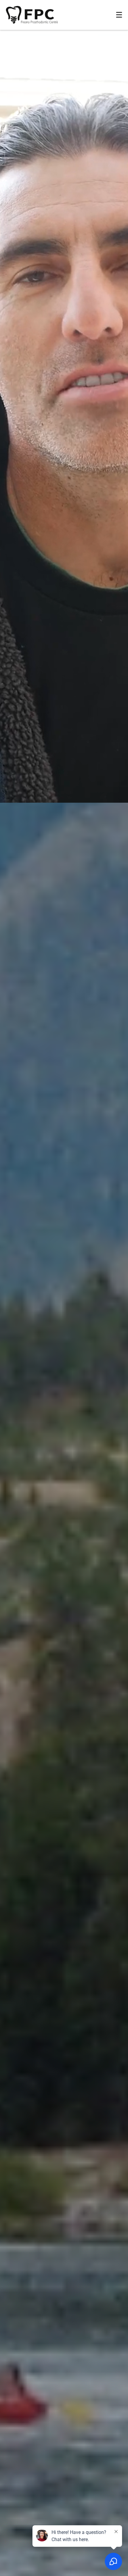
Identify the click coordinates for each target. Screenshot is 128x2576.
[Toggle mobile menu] (119, 15)
